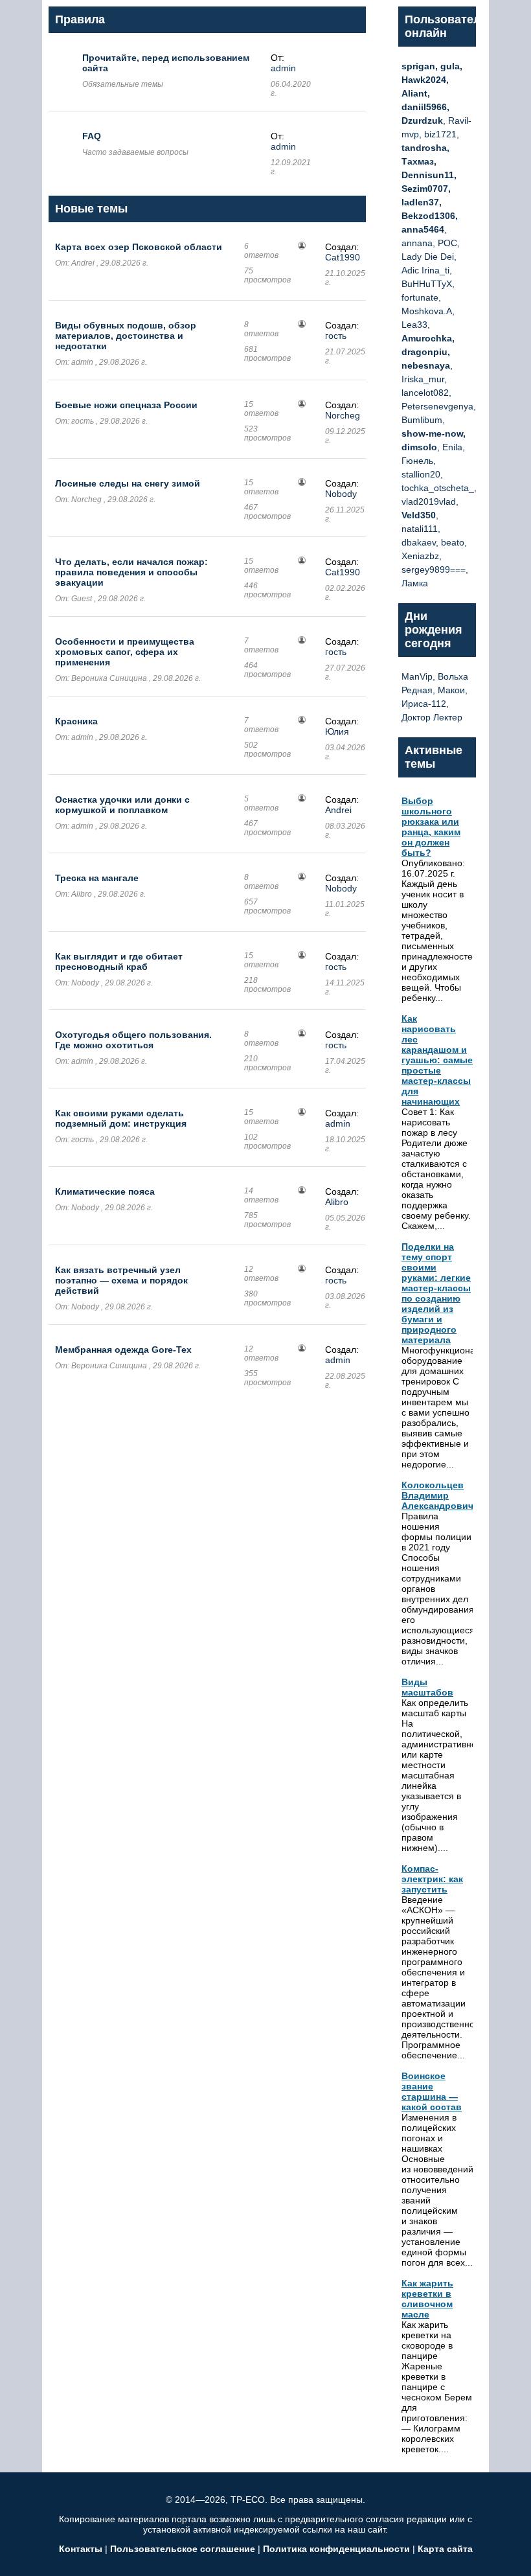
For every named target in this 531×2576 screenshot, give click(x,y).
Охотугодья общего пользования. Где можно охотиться (133, 1040)
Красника (76, 721)
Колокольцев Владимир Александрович (437, 1495)
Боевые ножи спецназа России (126, 405)
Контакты (81, 2549)
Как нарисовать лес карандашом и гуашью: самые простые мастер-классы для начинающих (437, 1060)
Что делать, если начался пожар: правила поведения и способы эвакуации (131, 572)
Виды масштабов (427, 1687)
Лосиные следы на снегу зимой (128, 483)
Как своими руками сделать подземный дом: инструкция (121, 1118)
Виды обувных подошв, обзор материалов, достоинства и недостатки (126, 336)
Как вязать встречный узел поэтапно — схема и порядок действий (121, 1280)
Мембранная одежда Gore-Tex (123, 1350)
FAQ (92, 136)
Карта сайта (445, 2549)
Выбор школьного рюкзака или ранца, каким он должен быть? (431, 827)
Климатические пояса (105, 1191)
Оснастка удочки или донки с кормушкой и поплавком (122, 805)
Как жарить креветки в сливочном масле (427, 2299)
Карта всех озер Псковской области (139, 247)
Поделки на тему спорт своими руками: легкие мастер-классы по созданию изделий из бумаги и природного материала (436, 1293)
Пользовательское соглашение (183, 2549)
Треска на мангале (97, 878)
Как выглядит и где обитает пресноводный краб (119, 961)
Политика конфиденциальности (336, 2549)
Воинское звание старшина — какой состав (432, 2091)
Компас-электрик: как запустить (432, 1879)
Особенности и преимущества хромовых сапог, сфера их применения (125, 652)
